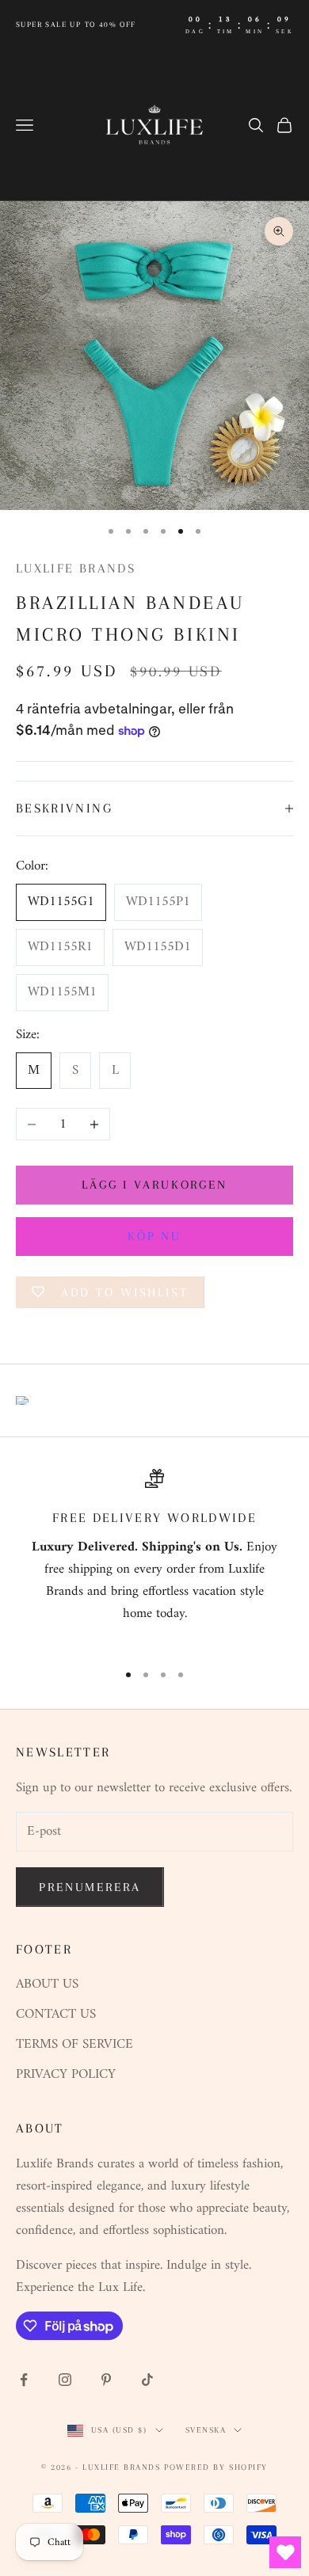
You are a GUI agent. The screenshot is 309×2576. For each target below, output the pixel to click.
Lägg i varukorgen (154, 1185)
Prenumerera (90, 1887)
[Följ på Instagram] (65, 2380)
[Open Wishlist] (285, 2552)
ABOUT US (47, 1984)
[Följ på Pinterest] (106, 2380)
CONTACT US (56, 2015)
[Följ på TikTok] (147, 2380)
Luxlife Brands (76, 568)
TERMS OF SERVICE (74, 2045)
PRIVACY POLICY (66, 2075)
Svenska (206, 2430)
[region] (154, 1558)
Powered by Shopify (216, 2467)
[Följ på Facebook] (24, 2380)
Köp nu (154, 1236)
